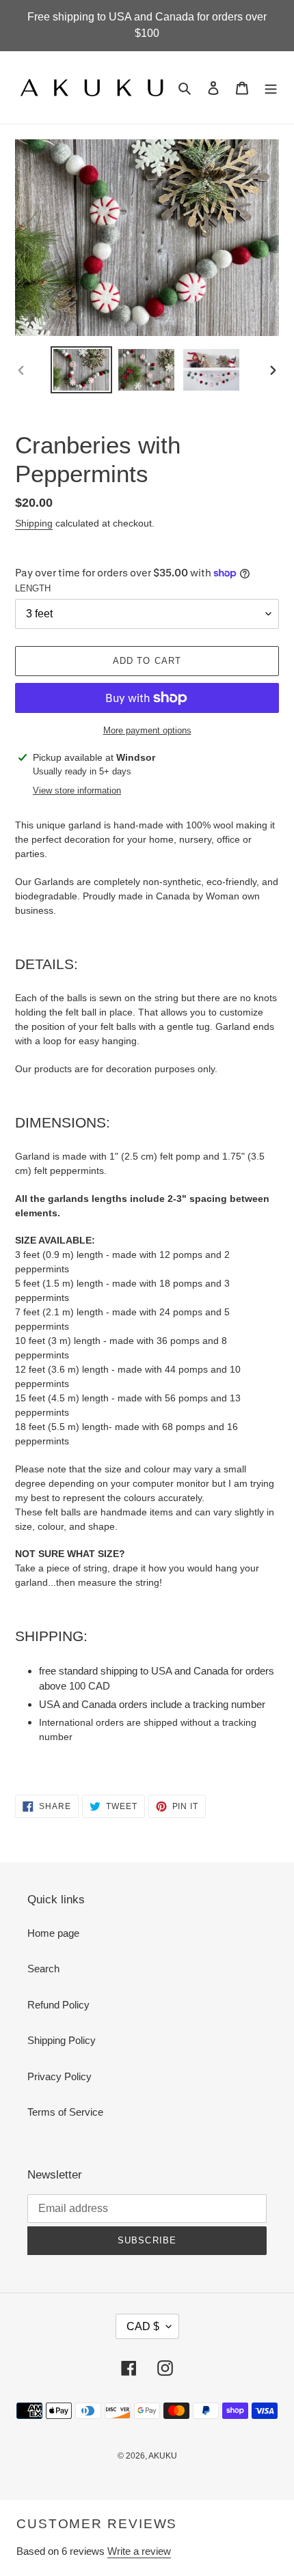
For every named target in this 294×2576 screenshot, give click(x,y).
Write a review (139, 2551)
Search (43, 1969)
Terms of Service (65, 2112)
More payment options (147, 730)
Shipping (34, 523)
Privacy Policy (59, 2076)
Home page (53, 1933)
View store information (77, 790)
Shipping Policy (62, 2040)
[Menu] (271, 88)
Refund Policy (58, 2005)
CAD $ (143, 2326)
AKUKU (163, 2456)
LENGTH (33, 588)
